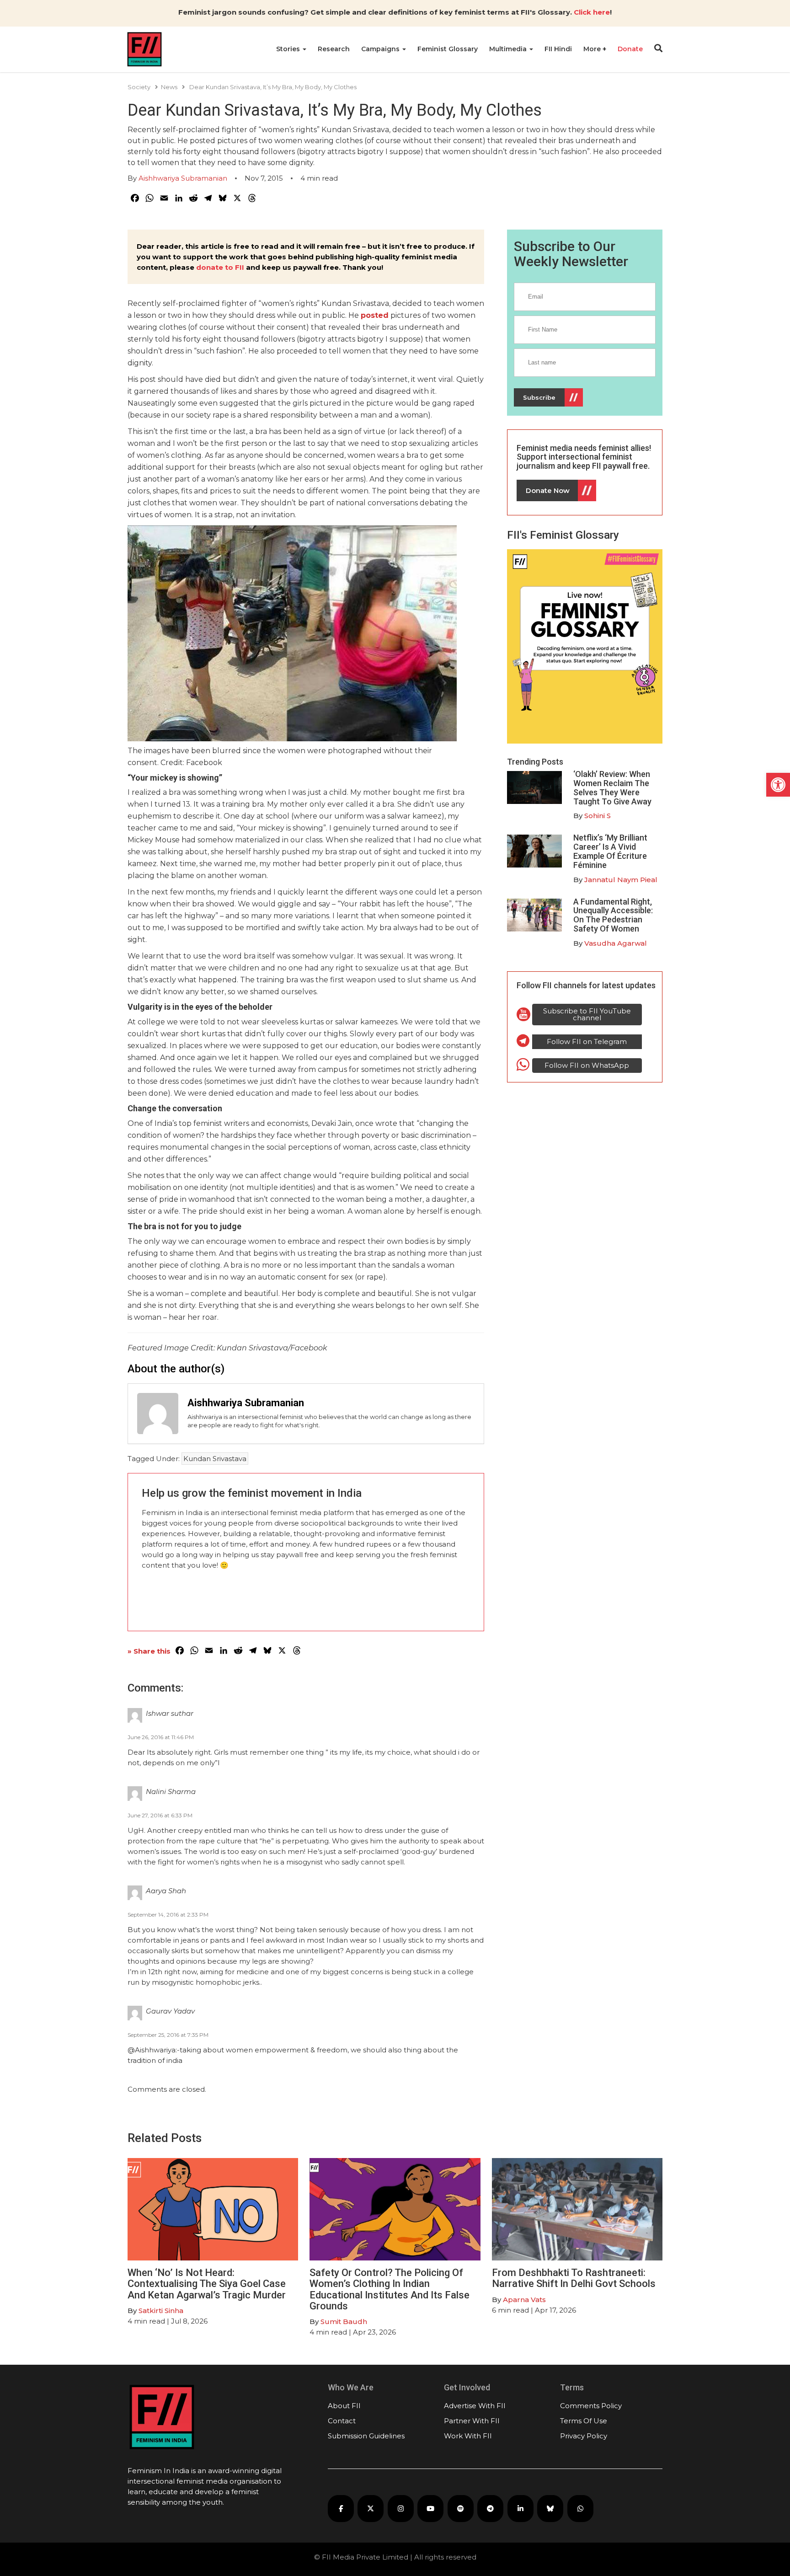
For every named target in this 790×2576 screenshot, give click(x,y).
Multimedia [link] (509, 49)
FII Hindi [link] (558, 49)
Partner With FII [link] (472, 2421)
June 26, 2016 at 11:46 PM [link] (161, 1737)
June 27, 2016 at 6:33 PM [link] (160, 1815)
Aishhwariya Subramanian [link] (183, 178)
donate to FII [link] (220, 267)
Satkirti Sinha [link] (161, 2311)
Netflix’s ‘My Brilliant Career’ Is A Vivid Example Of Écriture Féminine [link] (610, 851)
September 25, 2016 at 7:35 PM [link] (168, 2035)
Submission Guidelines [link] (366, 2436)
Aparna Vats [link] (524, 2300)
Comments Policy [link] (591, 2406)
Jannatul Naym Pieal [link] (621, 880)
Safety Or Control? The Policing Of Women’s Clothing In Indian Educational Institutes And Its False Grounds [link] (390, 2289)
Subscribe (539, 397)
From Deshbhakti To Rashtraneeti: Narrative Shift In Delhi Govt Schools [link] (575, 2278)
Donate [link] (630, 49)
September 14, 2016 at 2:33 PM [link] (168, 1915)
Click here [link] (592, 12)
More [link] (593, 49)
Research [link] (334, 49)
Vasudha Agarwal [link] (616, 943)
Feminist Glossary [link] (448, 49)
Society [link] (139, 87)
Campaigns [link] (381, 49)
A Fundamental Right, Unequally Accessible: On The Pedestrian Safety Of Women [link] (613, 915)
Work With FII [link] (468, 2436)
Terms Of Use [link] (584, 2421)
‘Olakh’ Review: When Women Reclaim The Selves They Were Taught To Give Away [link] (612, 787)
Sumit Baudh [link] (344, 2322)
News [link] (169, 87)
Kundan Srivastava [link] (215, 1459)
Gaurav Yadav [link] (170, 2011)
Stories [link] (289, 49)
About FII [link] (344, 2406)
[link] (778, 785)
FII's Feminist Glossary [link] (563, 535)
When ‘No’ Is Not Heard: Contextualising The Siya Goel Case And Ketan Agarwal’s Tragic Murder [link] (207, 2284)
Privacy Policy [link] (584, 2436)
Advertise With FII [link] (475, 2406)
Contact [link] (342, 2421)
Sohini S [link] (598, 816)
